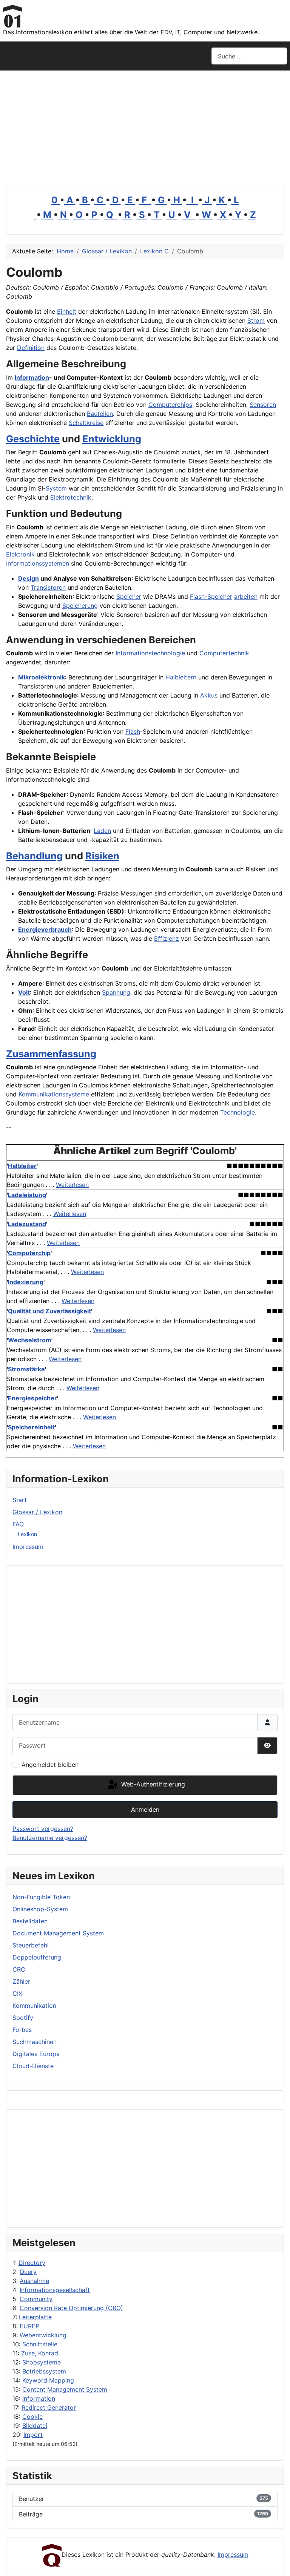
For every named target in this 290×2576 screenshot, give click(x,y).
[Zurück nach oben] (277, 2562)
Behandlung (34, 856)
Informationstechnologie (150, 653)
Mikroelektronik (42, 677)
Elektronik (20, 554)
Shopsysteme (42, 2362)
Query (28, 2272)
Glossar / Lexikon (37, 1512)
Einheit (67, 311)
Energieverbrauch (45, 929)
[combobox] (249, 56)
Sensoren (263, 405)
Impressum (28, 1547)
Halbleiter (22, 1166)
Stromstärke (26, 1369)
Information (39, 2398)
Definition (31, 348)
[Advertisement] (145, 127)
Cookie (32, 2417)
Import (33, 2435)
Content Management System (65, 2389)
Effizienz (167, 938)
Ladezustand (27, 1224)
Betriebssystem (44, 2371)
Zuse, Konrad (40, 2353)
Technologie (238, 1112)
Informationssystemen (38, 563)
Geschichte (33, 439)
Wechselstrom (30, 1340)
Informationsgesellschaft (55, 2290)
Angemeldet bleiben (50, 1765)
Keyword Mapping (48, 2380)
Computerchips (170, 405)
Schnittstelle (40, 2344)
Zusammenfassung (51, 1054)
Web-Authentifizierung (152, 1785)
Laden (102, 831)
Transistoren (48, 587)
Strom (256, 320)
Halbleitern (181, 677)
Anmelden (145, 1809)
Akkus (209, 695)
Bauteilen (100, 414)
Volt (24, 992)
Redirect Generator (49, 2407)
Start (20, 1500)
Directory (32, 2263)
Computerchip (29, 1253)
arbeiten (246, 596)
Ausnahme (34, 2281)
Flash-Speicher (211, 596)
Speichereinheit (31, 1427)
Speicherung (80, 606)
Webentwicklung (43, 2335)
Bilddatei (35, 2426)
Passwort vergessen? (43, 1829)
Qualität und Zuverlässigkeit (49, 1311)
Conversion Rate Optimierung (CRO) (71, 2308)
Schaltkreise (86, 423)
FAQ (18, 1524)
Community (36, 2299)
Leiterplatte (35, 2317)
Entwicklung (112, 439)
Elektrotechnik (71, 497)
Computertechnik (224, 653)
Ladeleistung (27, 1195)
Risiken (102, 856)
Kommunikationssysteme (54, 1094)
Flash (133, 731)
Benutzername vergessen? (50, 1838)
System (56, 488)
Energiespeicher (32, 1398)
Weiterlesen (72, 1185)
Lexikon (27, 1534)
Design (29, 578)
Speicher (129, 596)
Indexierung (26, 1282)
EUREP (29, 2326)
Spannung (116, 992)
